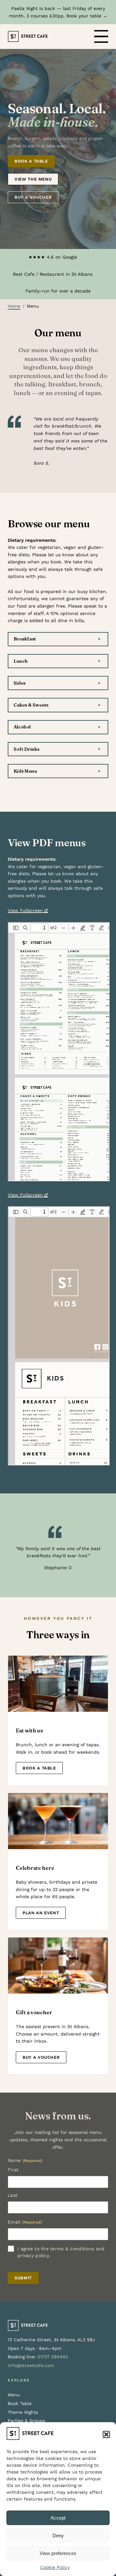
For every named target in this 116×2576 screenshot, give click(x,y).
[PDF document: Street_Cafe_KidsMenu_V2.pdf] (59, 1336)
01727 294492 (53, 2357)
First (13, 2170)
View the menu (33, 179)
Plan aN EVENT (41, 1913)
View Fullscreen (25, 910)
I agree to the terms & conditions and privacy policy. (61, 2252)
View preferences (58, 2553)
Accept (58, 2518)
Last (13, 2195)
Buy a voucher (33, 197)
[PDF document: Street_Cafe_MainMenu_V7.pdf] (59, 1052)
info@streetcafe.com (31, 2365)
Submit (23, 2278)
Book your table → (87, 16)
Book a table (31, 161)
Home (14, 306)
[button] (106, 2434)
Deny (58, 2536)
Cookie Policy (55, 2567)
